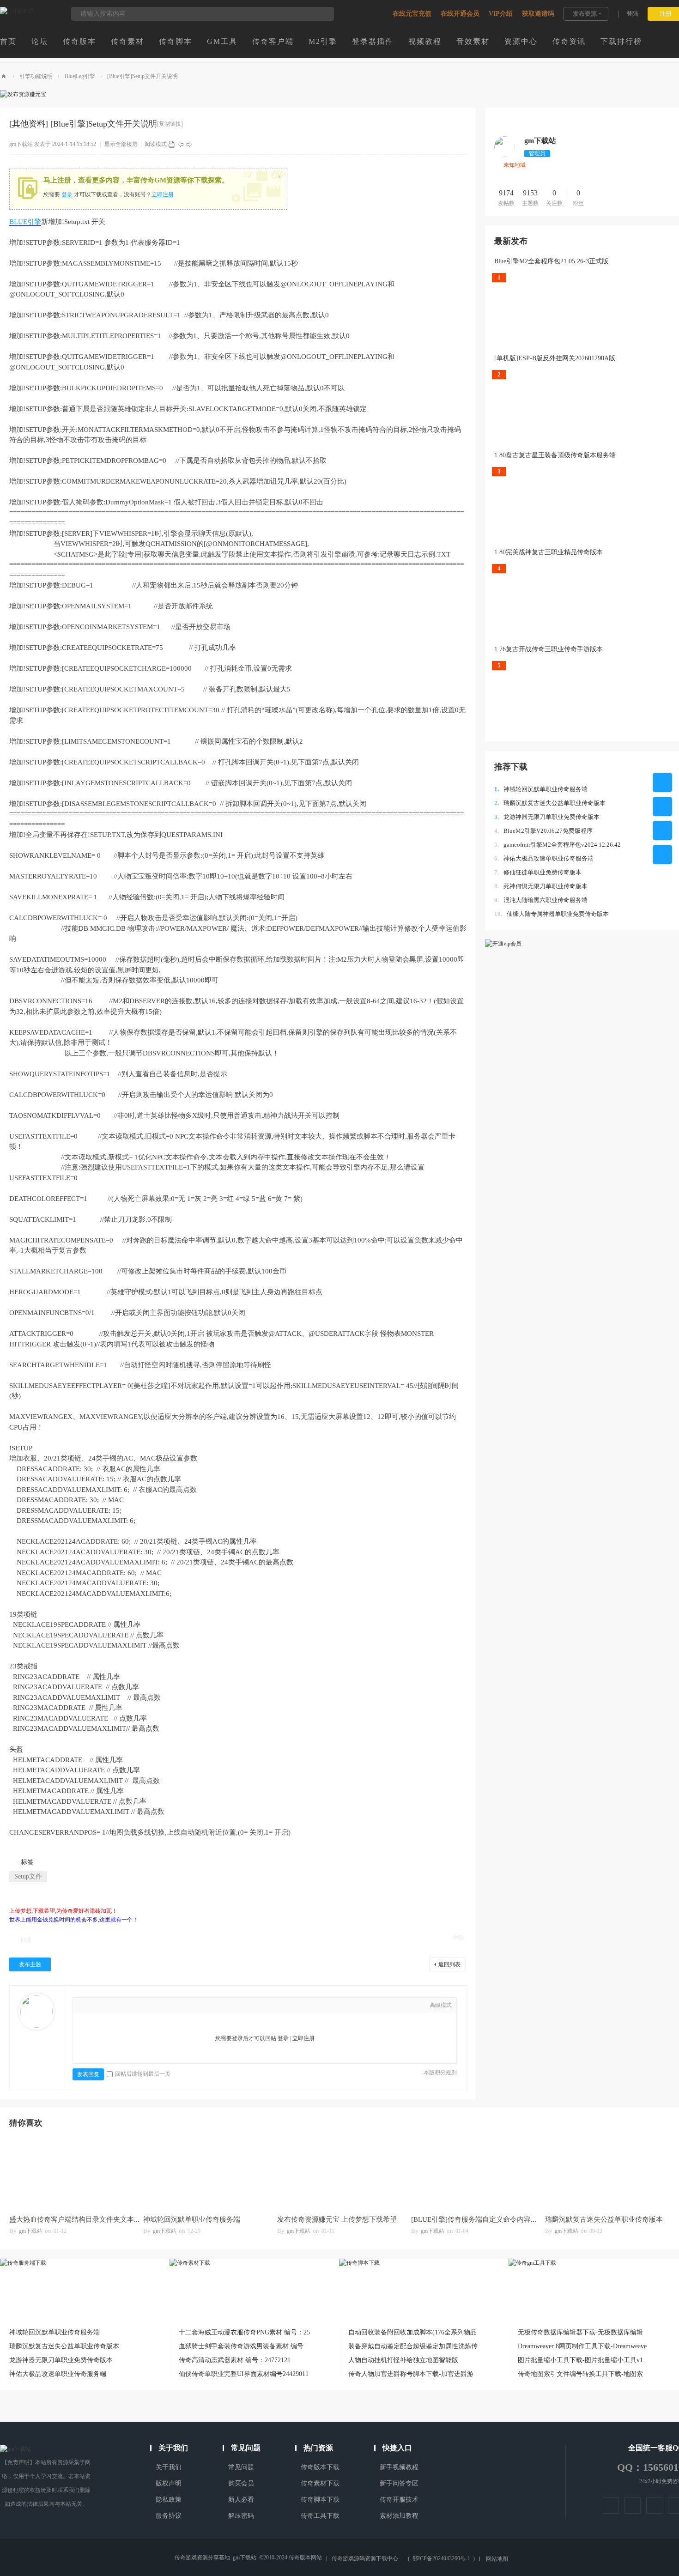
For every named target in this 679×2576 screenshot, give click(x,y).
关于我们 (169, 2467)
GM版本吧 (4, 76)
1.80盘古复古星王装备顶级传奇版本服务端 (555, 455)
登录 (67, 194)
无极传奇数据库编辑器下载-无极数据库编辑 (580, 2332)
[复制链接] (170, 124)
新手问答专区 (399, 2483)
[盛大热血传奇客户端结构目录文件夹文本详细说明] (72, 2173)
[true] (322, 14)
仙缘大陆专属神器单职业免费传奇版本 (552, 914)
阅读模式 (156, 144)
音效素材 (473, 41)
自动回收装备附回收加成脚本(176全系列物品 (412, 2332)
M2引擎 (323, 41)
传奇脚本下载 (320, 2500)
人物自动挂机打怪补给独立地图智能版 (403, 2360)
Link (126, 2006)
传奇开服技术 (399, 2500)
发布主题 (30, 1964)
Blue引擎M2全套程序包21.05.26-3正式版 (551, 261)
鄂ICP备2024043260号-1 (441, 2558)
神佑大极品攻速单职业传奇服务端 (544, 858)
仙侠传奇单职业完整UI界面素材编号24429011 (244, 2374)
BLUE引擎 (25, 222)
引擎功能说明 (36, 76)
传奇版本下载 (320, 2467)
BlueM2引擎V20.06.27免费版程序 (543, 831)
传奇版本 (79, 41)
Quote (140, 2006)
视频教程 (425, 41)
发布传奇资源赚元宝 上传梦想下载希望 (337, 2219)
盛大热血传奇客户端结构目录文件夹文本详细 (79, 2219)
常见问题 (241, 2467)
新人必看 (241, 2500)
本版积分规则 (440, 2073)
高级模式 (441, 2005)
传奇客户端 (273, 41)
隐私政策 (169, 2500)
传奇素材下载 (320, 2483)
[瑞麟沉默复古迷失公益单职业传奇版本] (607, 2173)
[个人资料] (505, 155)
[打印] (172, 144)
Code (154, 2006)
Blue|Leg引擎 (80, 76)
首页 (8, 41)
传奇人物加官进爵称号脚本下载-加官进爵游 (411, 2374)
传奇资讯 (569, 41)
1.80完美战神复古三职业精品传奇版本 (549, 552)
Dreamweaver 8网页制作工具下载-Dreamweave (582, 2346)
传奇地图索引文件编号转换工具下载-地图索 (580, 2374)
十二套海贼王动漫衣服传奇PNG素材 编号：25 (244, 2332)
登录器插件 (373, 41)
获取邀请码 (538, 14)
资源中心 (521, 41)
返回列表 (449, 1964)
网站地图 (497, 2559)
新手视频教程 (399, 2467)
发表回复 (88, 2074)
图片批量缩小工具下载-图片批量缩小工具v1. (581, 2360)
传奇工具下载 (320, 2516)
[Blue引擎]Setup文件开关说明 (142, 76)
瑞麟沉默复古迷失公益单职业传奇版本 (550, 803)
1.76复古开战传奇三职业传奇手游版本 (549, 649)
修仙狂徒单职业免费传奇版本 (538, 872)
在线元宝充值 (412, 14)
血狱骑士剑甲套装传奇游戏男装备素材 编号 (241, 2346)
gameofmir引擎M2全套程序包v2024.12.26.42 (558, 845)
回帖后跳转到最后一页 (143, 2074)
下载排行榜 (621, 41)
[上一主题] (181, 144)
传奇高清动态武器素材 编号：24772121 (235, 2360)
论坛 (40, 41)
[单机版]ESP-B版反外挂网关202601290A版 (555, 358)
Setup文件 (28, 1876)
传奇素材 (127, 41)
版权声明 (169, 2483)
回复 (26, 1940)
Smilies (168, 2006)
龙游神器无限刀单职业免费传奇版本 (547, 817)
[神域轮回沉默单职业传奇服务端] (206, 2173)
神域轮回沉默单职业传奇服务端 (541, 789)
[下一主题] (189, 144)
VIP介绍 (501, 14)
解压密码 (241, 2516)
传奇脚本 (176, 41)
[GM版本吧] (17, 11)
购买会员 (241, 2483)
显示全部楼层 (121, 144)
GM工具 (222, 41)
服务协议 (169, 2516)
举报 (458, 1938)
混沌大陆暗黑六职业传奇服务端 (541, 900)
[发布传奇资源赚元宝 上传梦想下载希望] (339, 2173)
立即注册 (163, 194)
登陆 (632, 14)
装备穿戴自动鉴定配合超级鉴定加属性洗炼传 (413, 2346)
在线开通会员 (460, 14)
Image (112, 2006)
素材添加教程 (399, 2516)
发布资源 (585, 14)
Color (98, 2006)
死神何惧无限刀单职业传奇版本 (541, 886)
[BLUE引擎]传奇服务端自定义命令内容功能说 (481, 2219)
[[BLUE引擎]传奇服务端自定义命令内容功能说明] (473, 2173)
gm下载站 (21, 144)
